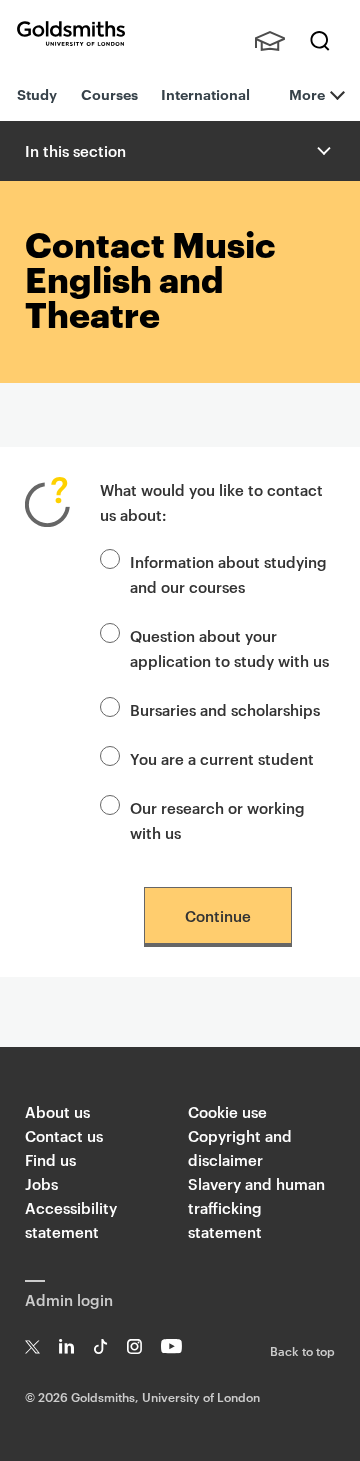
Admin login (69, 1299)
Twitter (32, 1346)
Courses (109, 93)
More (307, 93)
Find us (50, 1159)
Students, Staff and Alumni (270, 41)
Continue (218, 915)
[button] (322, 151)
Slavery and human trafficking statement (256, 1207)
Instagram (134, 1346)
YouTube (171, 1346)
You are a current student (222, 758)
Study (37, 93)
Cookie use (227, 1111)
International (205, 93)
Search (320, 41)
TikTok (100, 1346)
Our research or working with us (217, 820)
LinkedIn (66, 1346)
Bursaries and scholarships (225, 709)
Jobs (41, 1183)
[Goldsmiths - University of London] (71, 33)
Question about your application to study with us (229, 648)
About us (57, 1111)
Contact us (64, 1135)
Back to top (302, 1350)
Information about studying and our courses (228, 574)
